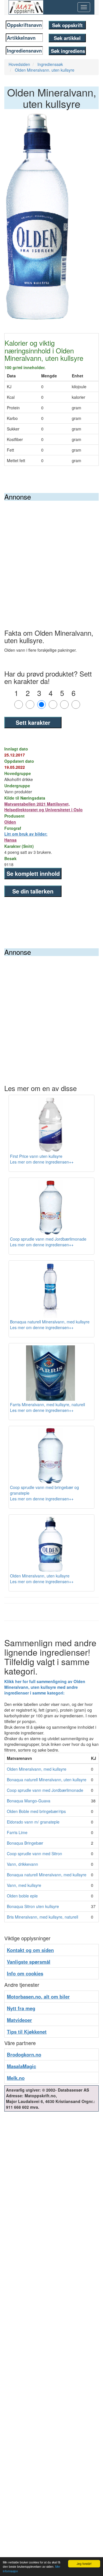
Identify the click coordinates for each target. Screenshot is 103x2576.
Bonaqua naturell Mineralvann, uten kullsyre (47, 1780)
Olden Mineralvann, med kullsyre (37, 1769)
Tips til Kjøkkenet (27, 2032)
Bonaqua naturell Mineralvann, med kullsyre (47, 1875)
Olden (10, 822)
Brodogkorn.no (24, 2054)
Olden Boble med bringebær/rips (36, 1811)
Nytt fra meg (21, 2008)
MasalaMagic (21, 2066)
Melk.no (16, 2078)
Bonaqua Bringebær (25, 1843)
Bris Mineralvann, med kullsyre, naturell (42, 1917)
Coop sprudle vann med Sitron (34, 1853)
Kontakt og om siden (30, 1950)
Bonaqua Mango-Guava (29, 1801)
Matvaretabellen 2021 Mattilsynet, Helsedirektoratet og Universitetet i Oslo (43, 807)
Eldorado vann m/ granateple (33, 1822)
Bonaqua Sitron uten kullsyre (33, 1906)
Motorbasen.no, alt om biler (38, 1997)
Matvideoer (19, 2020)
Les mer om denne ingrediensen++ (42, 1162)
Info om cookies (25, 1973)
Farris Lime (17, 1832)
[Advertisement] (51, 555)
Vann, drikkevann (22, 1864)
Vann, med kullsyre (24, 1885)
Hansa (10, 840)
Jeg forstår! (84, 2564)
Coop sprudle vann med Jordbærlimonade (45, 1790)
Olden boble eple (22, 1896)
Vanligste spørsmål (29, 1962)
